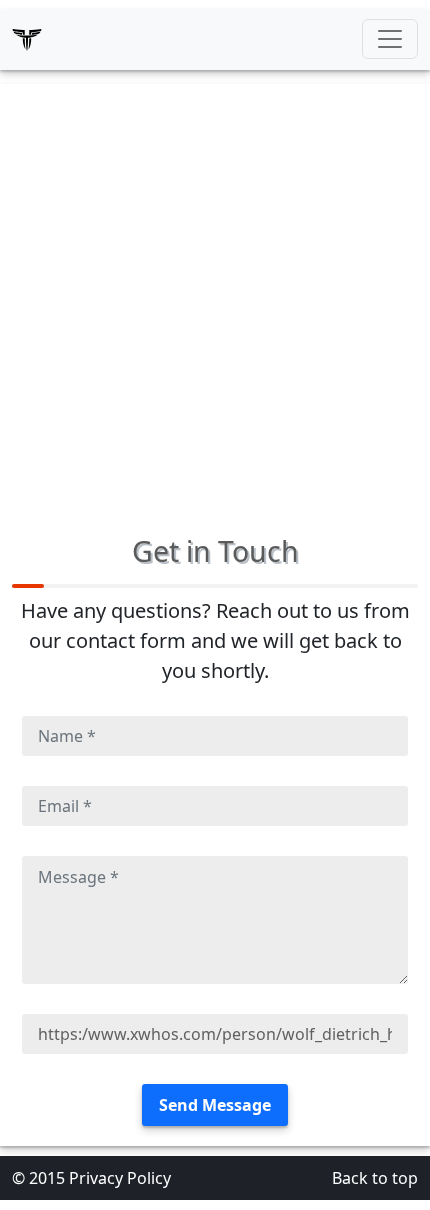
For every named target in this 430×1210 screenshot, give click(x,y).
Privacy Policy (120, 1178)
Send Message (215, 1105)
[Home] (27, 39)
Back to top (375, 1178)
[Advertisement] (215, 299)
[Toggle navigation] (390, 39)
